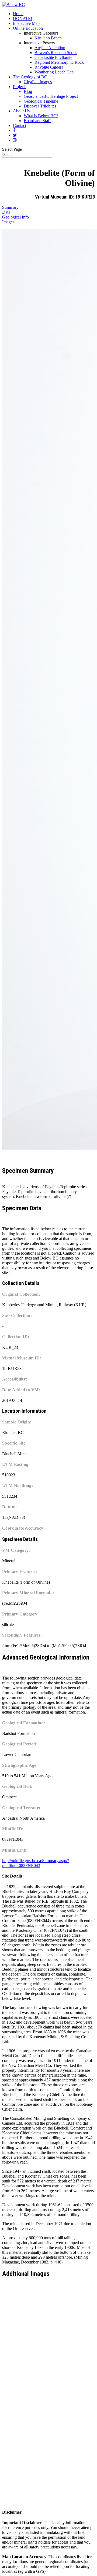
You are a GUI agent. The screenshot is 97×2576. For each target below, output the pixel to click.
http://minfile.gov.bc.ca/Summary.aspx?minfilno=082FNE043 (36, 1863)
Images (8, 222)
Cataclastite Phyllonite (53, 57)
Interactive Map (26, 23)
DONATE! (22, 19)
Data (6, 212)
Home (18, 14)
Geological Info (15, 217)
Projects (20, 87)
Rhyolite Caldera (49, 67)
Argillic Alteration (50, 48)
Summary (10, 207)
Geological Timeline (41, 101)
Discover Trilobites (40, 106)
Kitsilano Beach (48, 38)
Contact (20, 125)
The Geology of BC (30, 77)
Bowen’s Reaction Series (56, 53)
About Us (21, 111)
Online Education (28, 28)
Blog (28, 91)
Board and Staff (37, 121)
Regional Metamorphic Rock (59, 62)
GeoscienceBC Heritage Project (51, 96)
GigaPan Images (38, 82)
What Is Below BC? (41, 116)
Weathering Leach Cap (54, 72)
